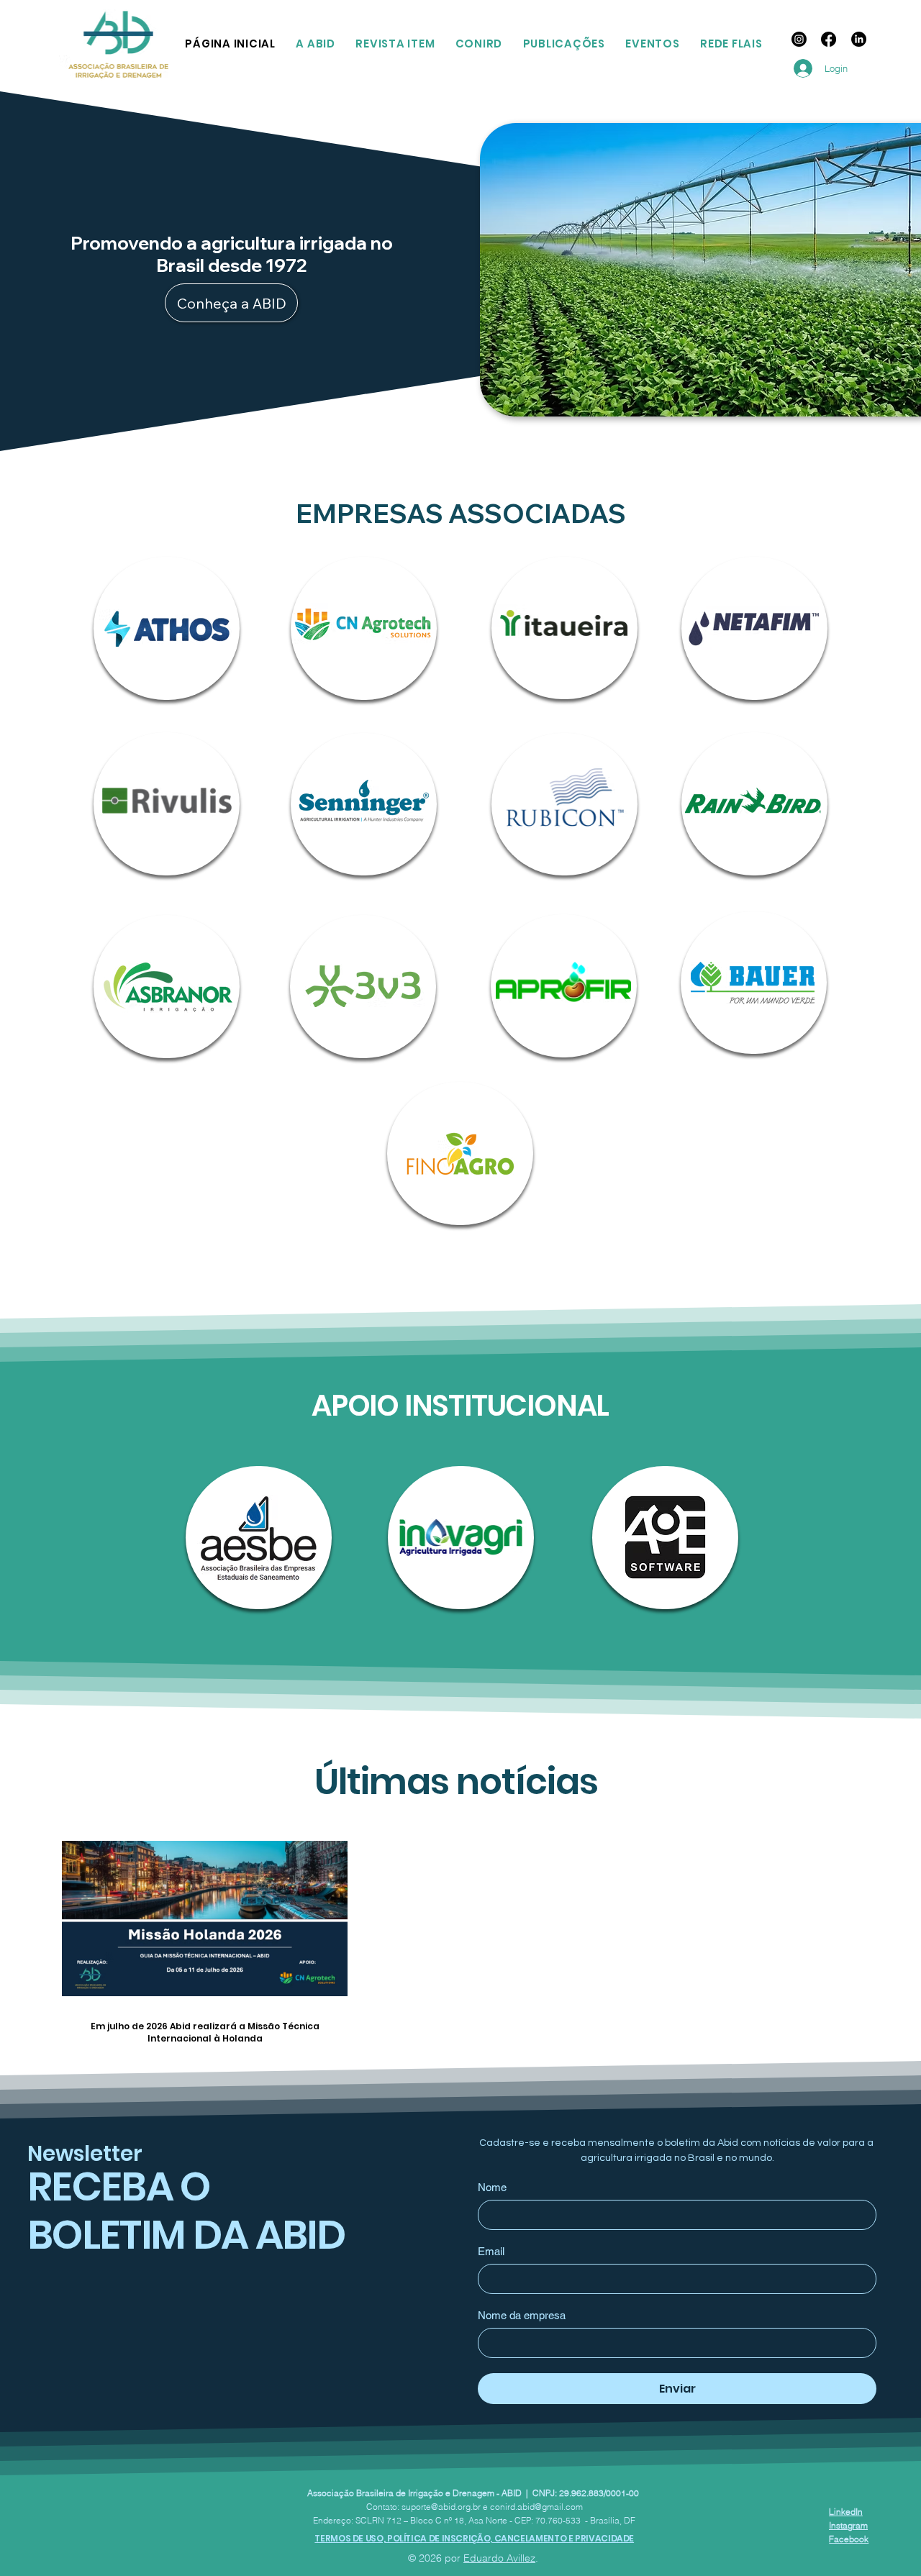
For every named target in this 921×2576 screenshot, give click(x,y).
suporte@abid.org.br (441, 2507)
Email (491, 2251)
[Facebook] (829, 39)
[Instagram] (799, 39)
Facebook (849, 2539)
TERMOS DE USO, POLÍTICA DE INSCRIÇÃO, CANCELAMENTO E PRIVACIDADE (474, 2538)
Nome (492, 2187)
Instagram (848, 2525)
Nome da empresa (522, 2315)
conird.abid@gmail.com (536, 2507)
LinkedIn (846, 2512)
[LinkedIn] (859, 39)
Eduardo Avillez (499, 2558)
